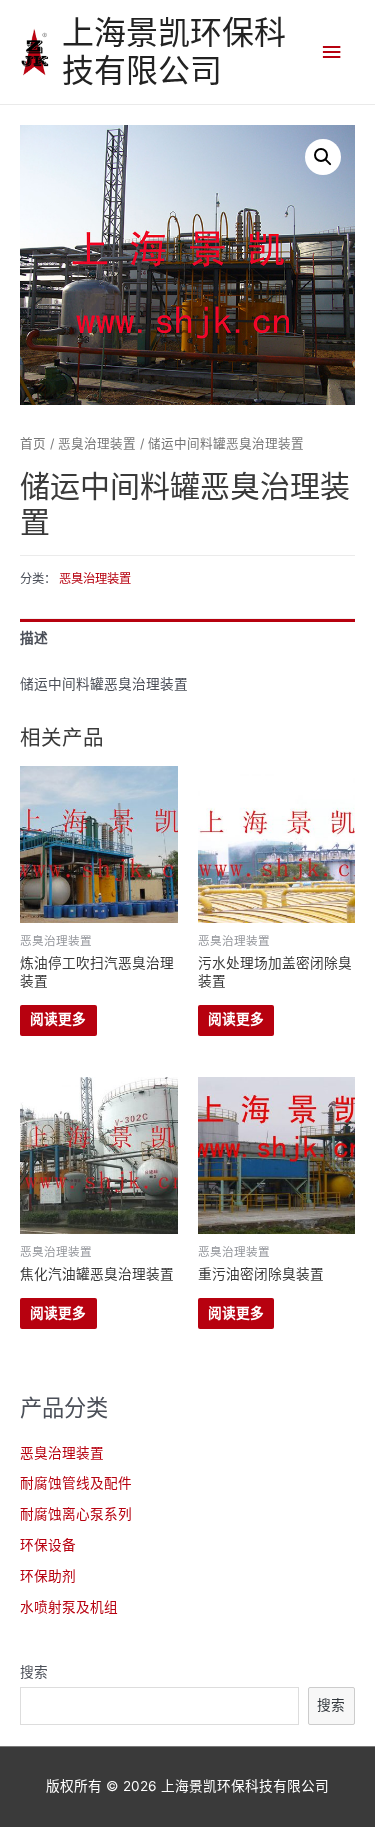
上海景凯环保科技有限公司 (174, 51)
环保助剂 (48, 1576)
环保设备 (48, 1545)
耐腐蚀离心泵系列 (76, 1514)
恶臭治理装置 (62, 1453)
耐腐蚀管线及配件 (76, 1483)
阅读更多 (58, 1019)
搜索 (34, 1672)
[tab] (187, 638)
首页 (33, 443)
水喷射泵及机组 (69, 1607)
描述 (34, 638)
